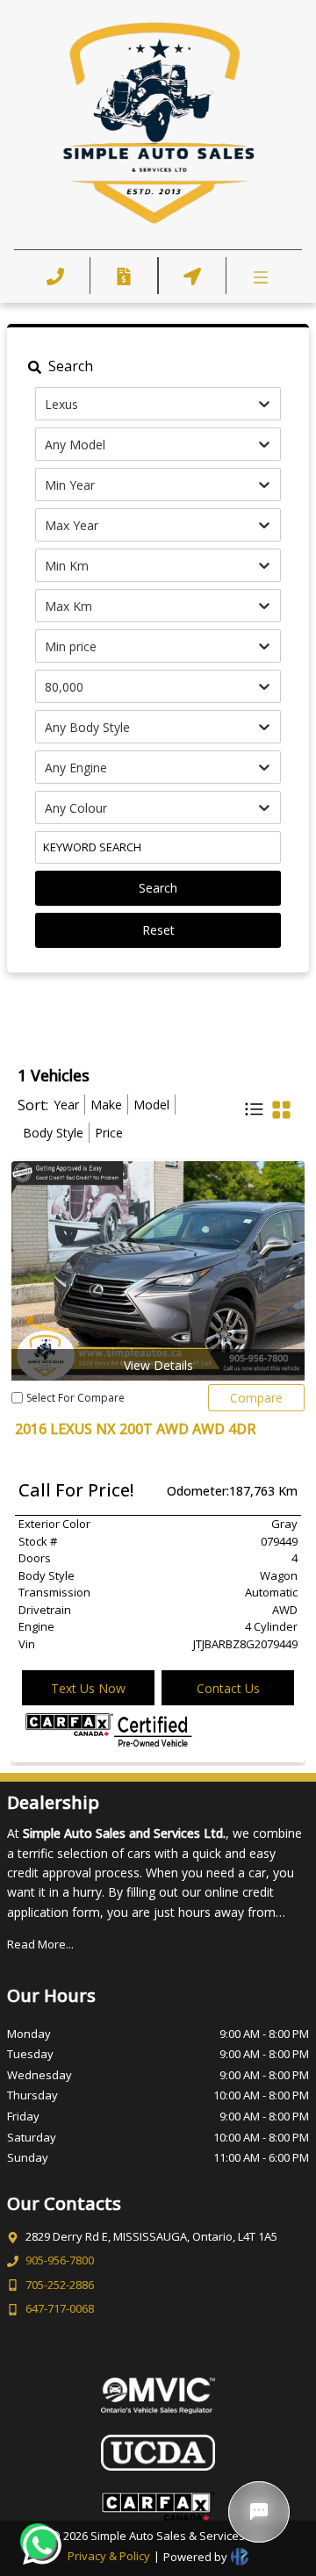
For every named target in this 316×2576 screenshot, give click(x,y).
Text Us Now (88, 1688)
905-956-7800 (60, 2260)
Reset (158, 930)
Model (151, 1105)
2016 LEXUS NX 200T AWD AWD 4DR (136, 1429)
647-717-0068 (60, 2308)
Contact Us (228, 1688)
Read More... (40, 1944)
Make (106, 1105)
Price (109, 1133)
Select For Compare (75, 1398)
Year (66, 1105)
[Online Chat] (259, 2512)
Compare (256, 1398)
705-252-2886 (60, 2285)
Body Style (53, 1133)
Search (158, 888)
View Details (158, 1365)
